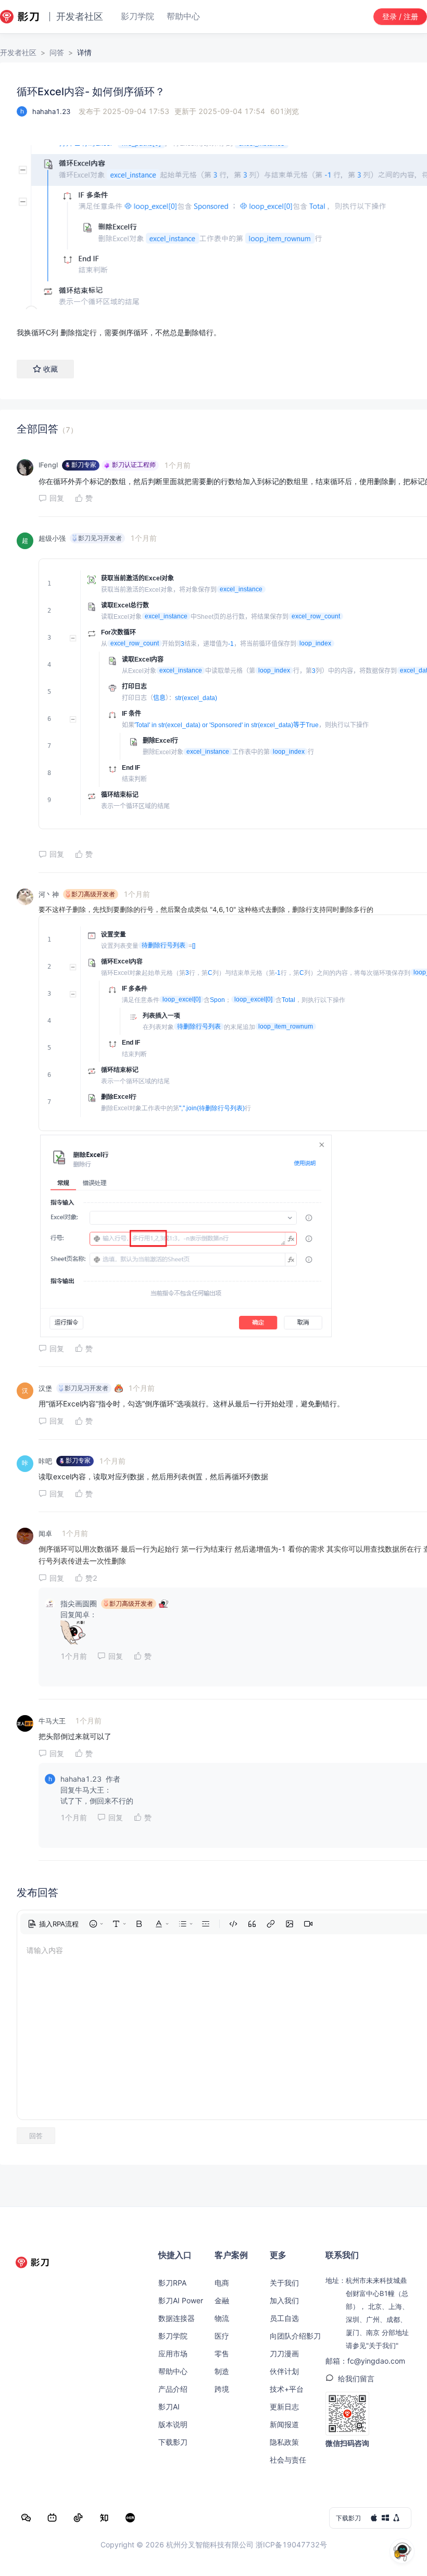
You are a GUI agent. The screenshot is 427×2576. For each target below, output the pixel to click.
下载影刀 (173, 2442)
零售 (222, 2353)
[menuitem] (53, 1924)
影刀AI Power (181, 2300)
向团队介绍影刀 (295, 2336)
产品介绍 (173, 2389)
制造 (222, 2371)
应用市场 (173, 2353)
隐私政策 (284, 2442)
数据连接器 (177, 2318)
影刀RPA (172, 2283)
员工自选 (284, 2318)
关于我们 (284, 2283)
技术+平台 (287, 2389)
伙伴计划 (284, 2371)
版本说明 (173, 2424)
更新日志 (284, 2407)
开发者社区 (18, 52)
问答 (57, 52)
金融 (222, 2300)
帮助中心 (173, 2371)
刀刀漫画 (284, 2353)
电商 (222, 2283)
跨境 (222, 2389)
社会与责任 (288, 2460)
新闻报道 (284, 2424)
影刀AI (169, 2407)
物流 (222, 2318)
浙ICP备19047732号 (291, 2545)
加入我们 (284, 2300)
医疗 (222, 2336)
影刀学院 (173, 2336)
